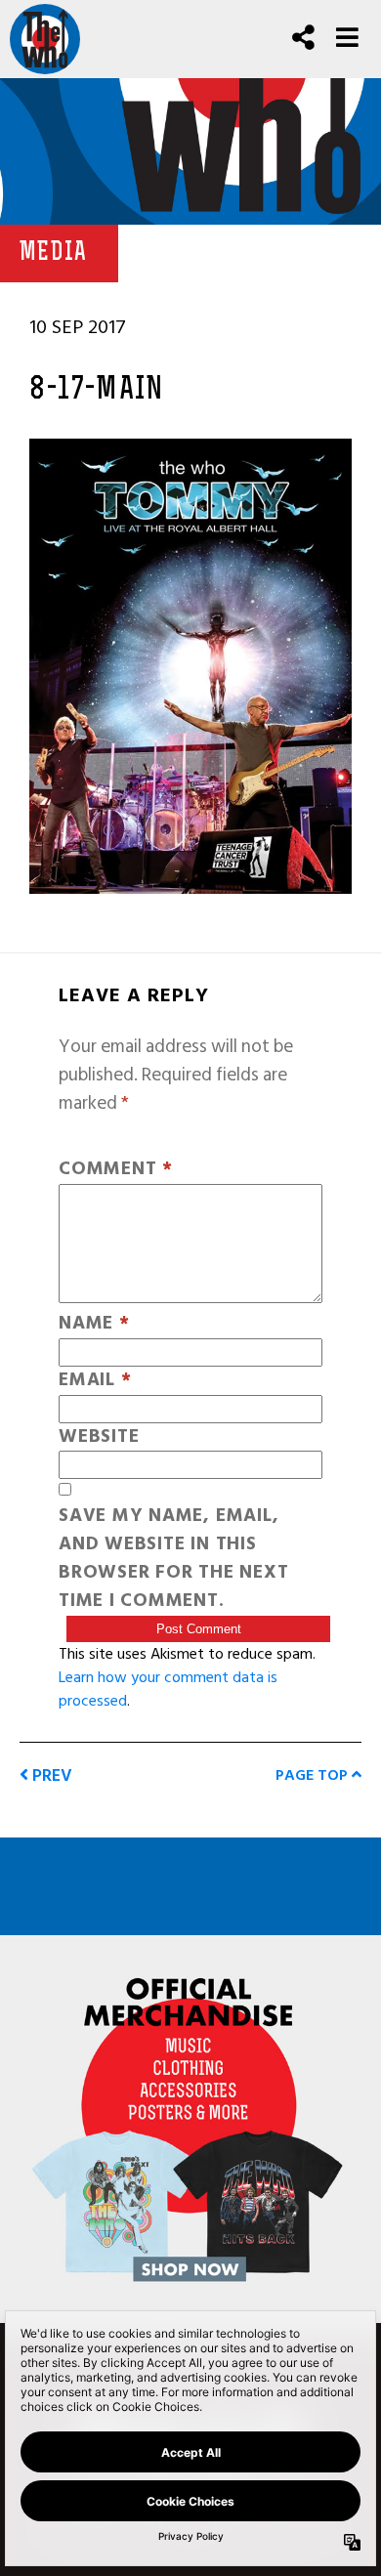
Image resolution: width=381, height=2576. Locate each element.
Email (95, 1381)
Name (94, 1324)
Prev (50, 1775)
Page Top (314, 1775)
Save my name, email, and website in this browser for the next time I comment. (173, 1559)
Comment (116, 1170)
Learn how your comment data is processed (168, 1689)
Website (99, 1437)
